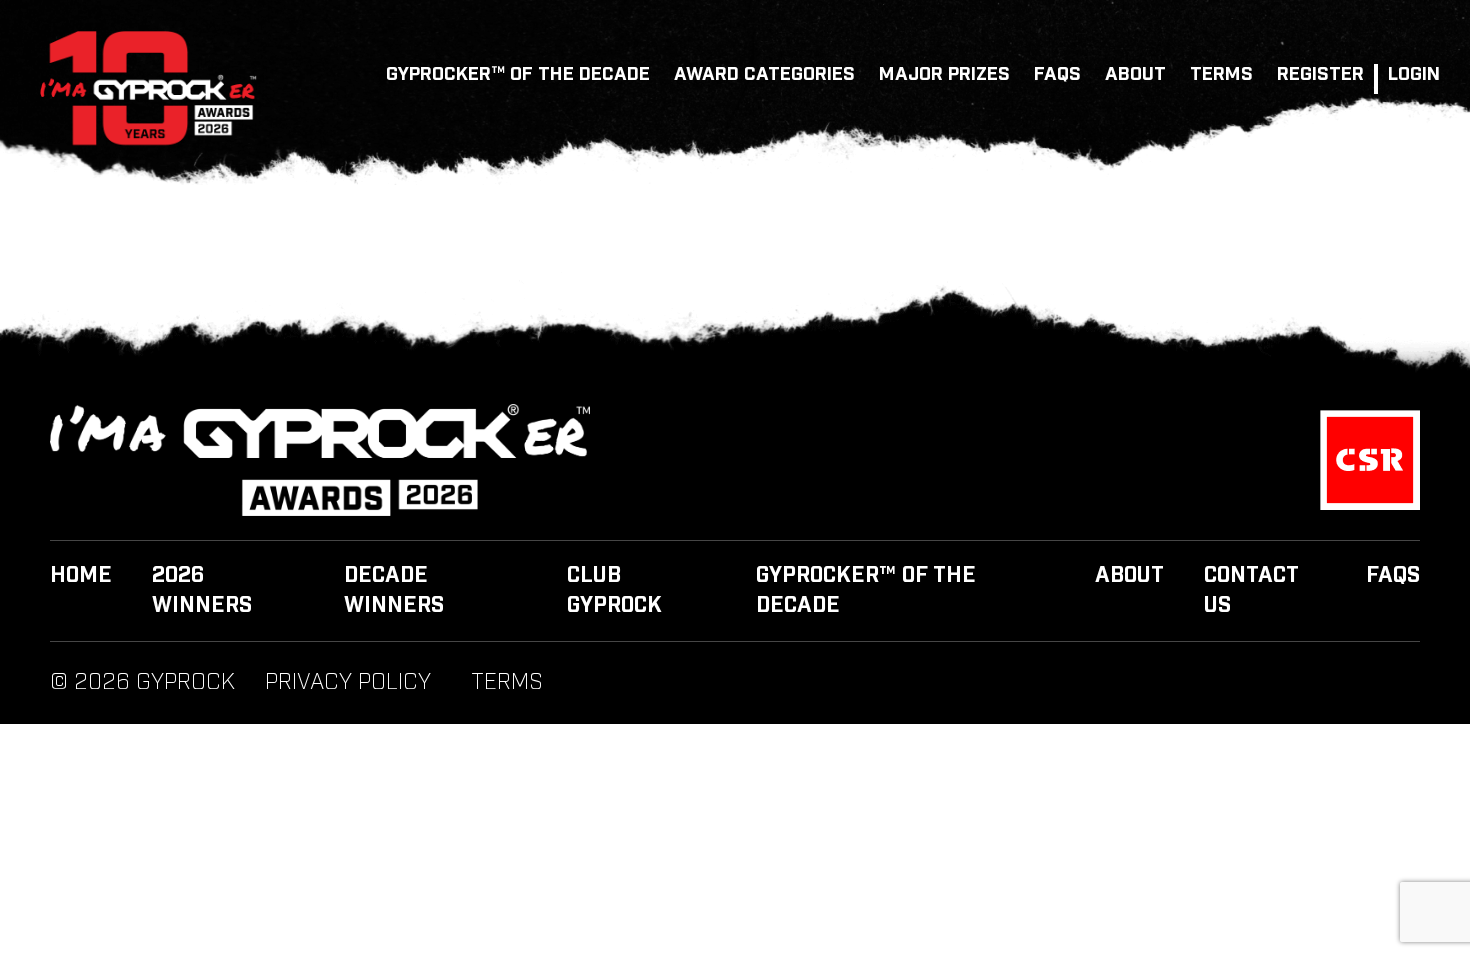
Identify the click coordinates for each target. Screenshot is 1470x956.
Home (81, 576)
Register (1320, 74)
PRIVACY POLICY (348, 683)
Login (1414, 74)
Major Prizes (944, 74)
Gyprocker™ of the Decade (518, 74)
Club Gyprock (614, 591)
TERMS (1221, 74)
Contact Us (1251, 591)
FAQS (1057, 74)
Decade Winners (394, 591)
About (1135, 74)
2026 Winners (202, 591)
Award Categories (764, 74)
